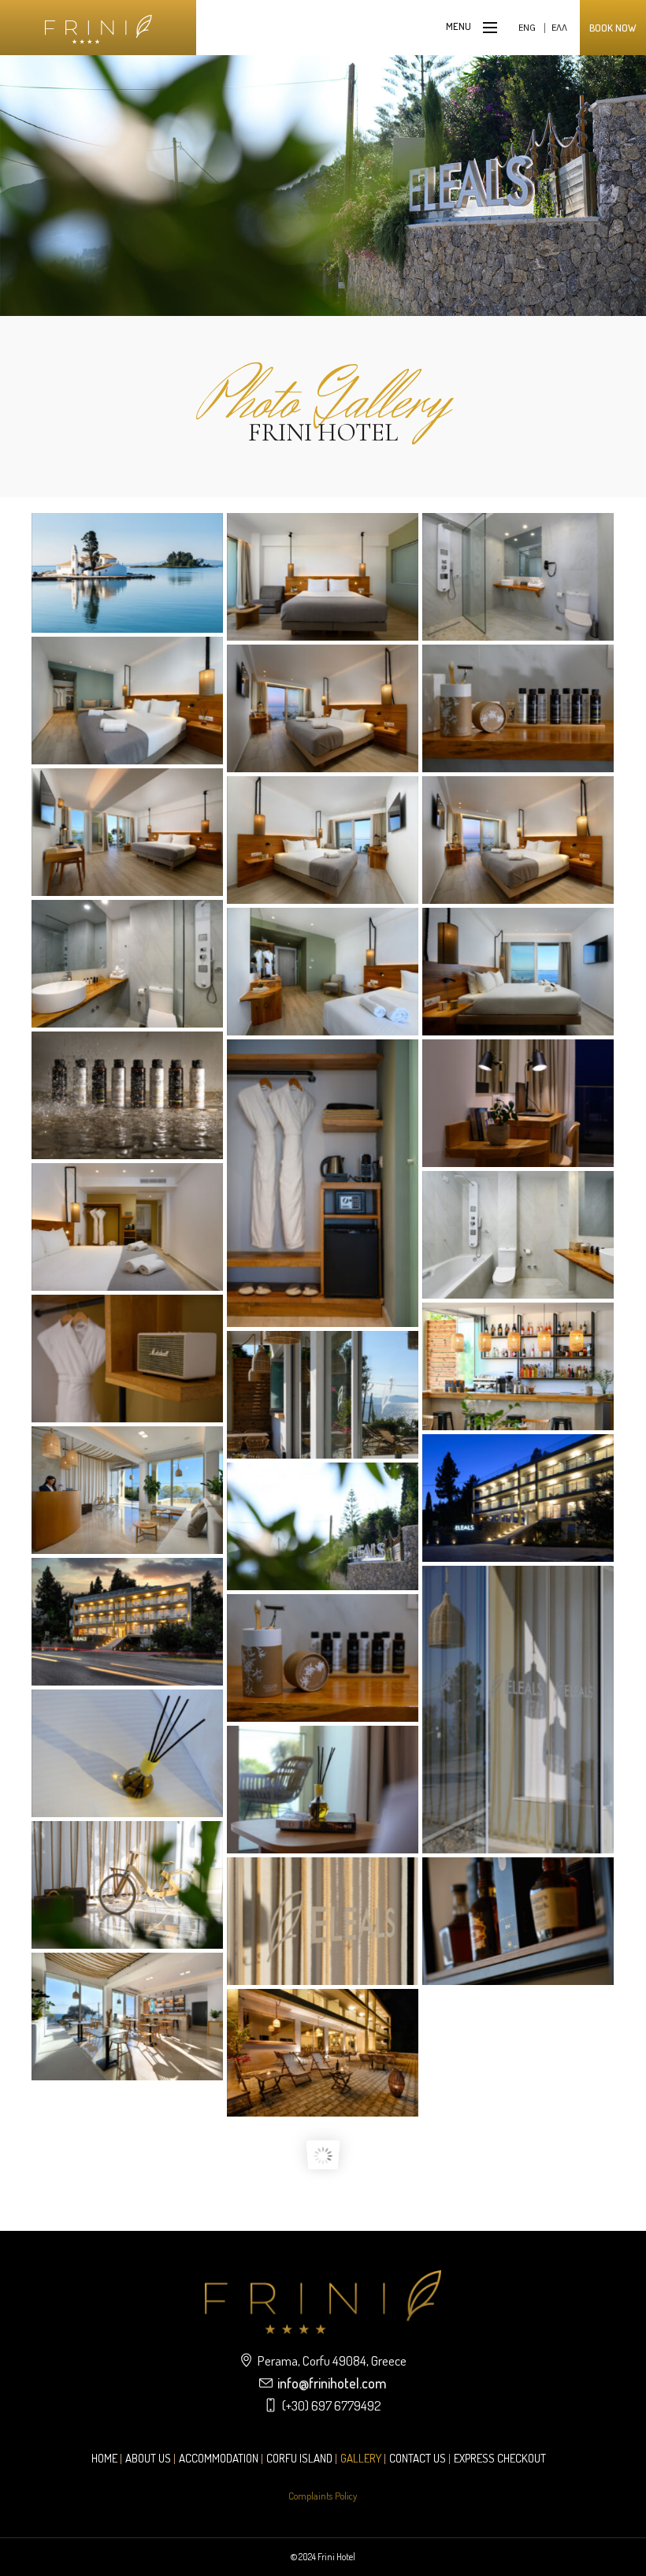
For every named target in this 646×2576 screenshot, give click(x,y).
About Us (148, 2458)
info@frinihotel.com (332, 2383)
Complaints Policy (323, 2496)
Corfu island (299, 2458)
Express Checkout (500, 2458)
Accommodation (219, 2458)
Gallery (361, 2458)
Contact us (418, 2458)
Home (104, 2458)
